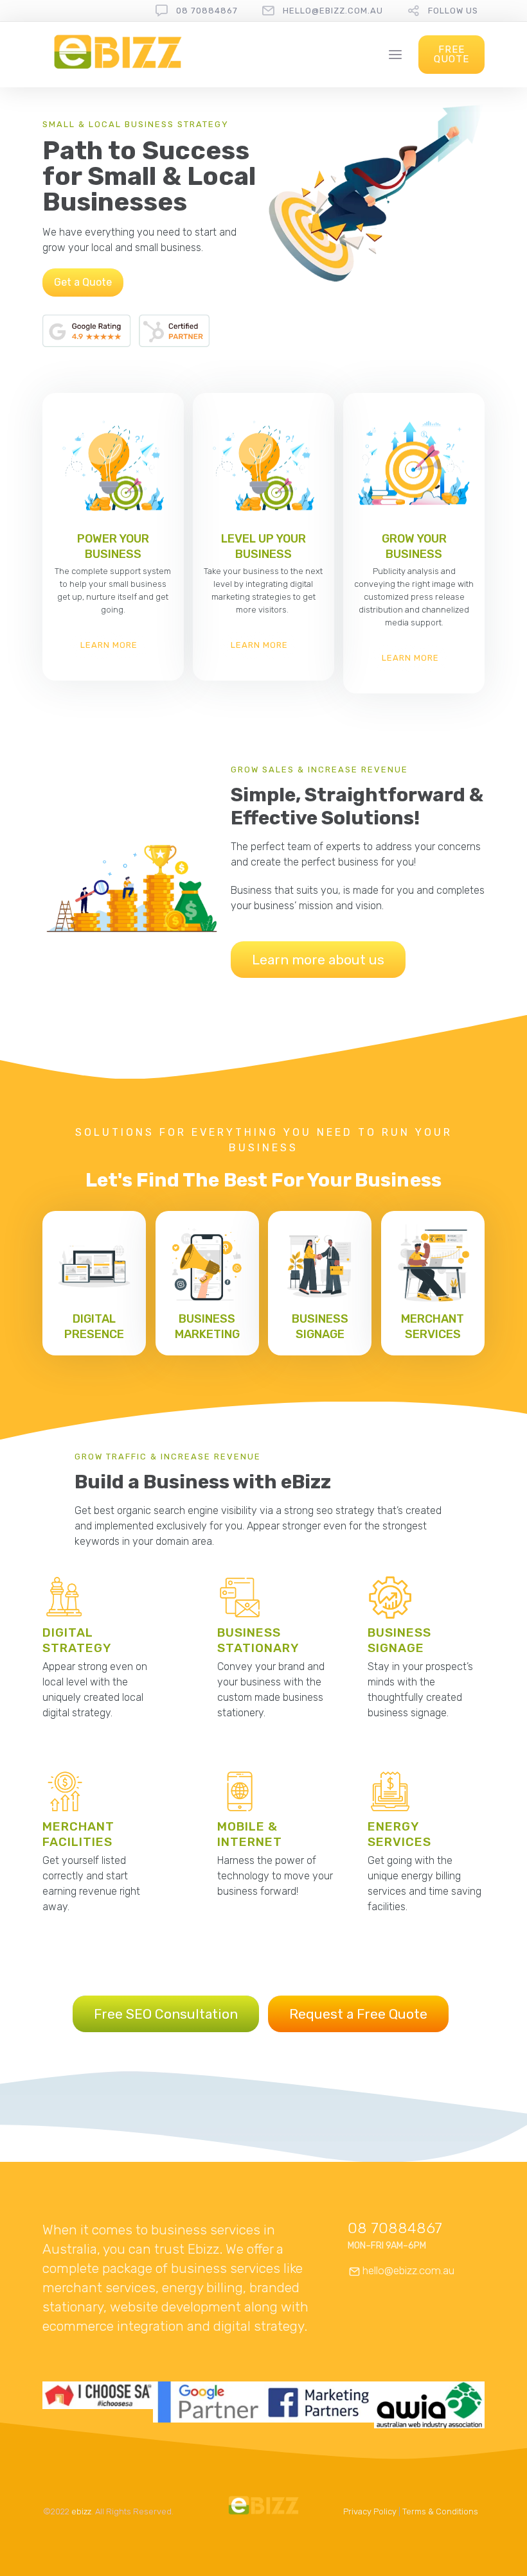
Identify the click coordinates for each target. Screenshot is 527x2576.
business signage (399, 1640)
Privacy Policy (370, 2511)
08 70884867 (207, 11)
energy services (399, 1834)
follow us (453, 11)
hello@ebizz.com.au (333, 11)
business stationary (258, 1640)
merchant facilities (78, 1834)
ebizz (81, 2511)
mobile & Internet (250, 1834)
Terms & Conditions (440, 2511)
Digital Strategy (77, 1640)
